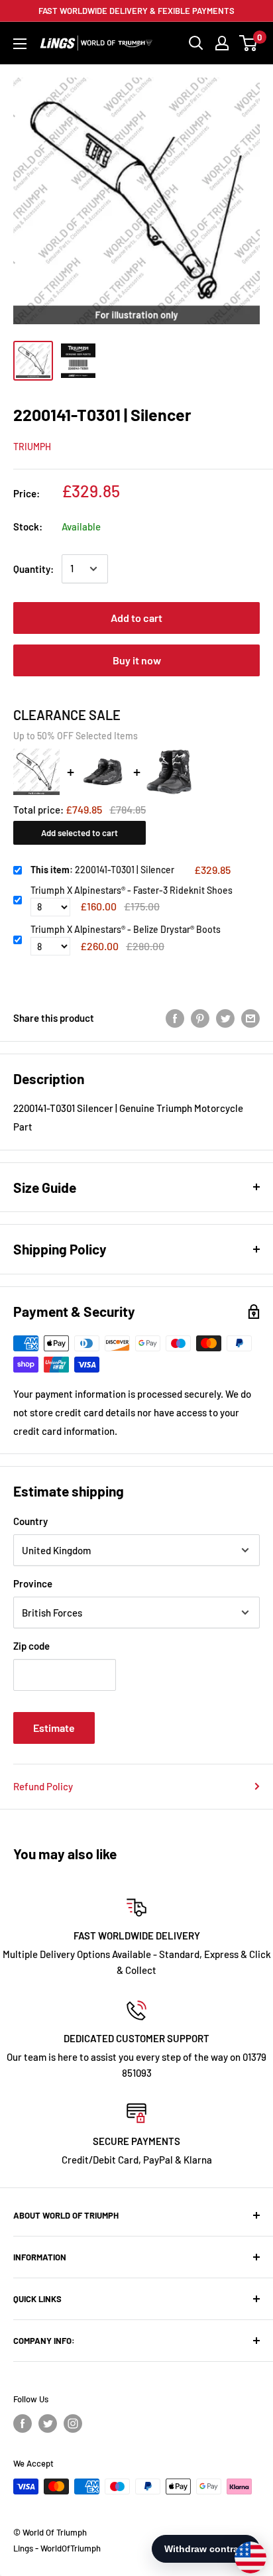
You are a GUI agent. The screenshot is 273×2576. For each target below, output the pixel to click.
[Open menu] (20, 44)
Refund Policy (43, 1786)
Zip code (31, 1646)
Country (30, 1521)
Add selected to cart (80, 833)
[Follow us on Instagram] (73, 2423)
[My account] (222, 43)
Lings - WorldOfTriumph (57, 2548)
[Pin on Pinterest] (200, 1018)
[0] (249, 43)
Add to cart (136, 618)
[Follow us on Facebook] (23, 2423)
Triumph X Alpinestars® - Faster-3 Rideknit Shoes (132, 890)
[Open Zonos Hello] (244, 2551)
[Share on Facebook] (175, 1018)
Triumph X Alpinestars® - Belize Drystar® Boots (126, 929)
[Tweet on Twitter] (225, 1018)
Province (33, 1583)
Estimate (54, 1728)
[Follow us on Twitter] (48, 2423)
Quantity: (33, 569)
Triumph (32, 447)
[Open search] (196, 43)
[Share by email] (250, 1018)
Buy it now (137, 660)
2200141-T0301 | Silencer (102, 870)
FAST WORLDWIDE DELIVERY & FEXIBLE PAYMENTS (136, 11)
